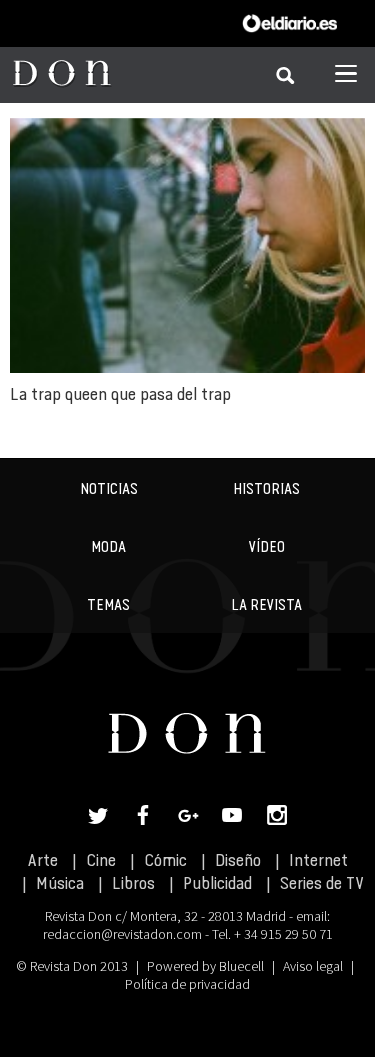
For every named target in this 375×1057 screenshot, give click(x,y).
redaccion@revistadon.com (122, 934)
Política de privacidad (187, 984)
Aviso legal (313, 966)
